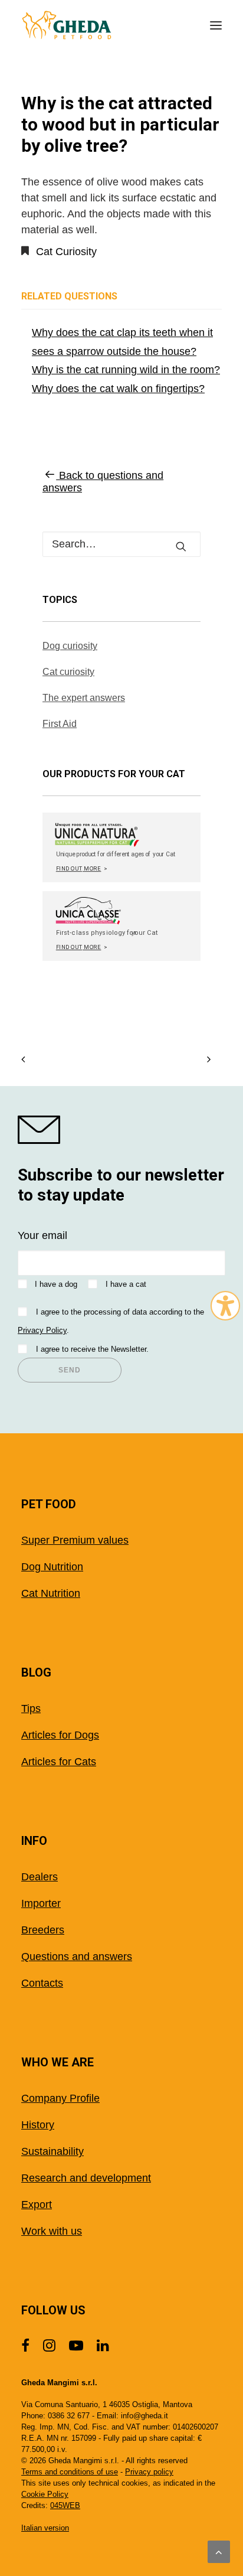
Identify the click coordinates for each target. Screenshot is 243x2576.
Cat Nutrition (51, 1593)
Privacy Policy (42, 1330)
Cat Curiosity (66, 252)
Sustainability (52, 2151)
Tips (31, 1708)
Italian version (45, 2528)
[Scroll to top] (219, 2551)
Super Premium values (75, 1540)
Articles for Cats (59, 1762)
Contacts (42, 1983)
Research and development (86, 2178)
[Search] (121, 544)
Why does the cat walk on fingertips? (118, 389)
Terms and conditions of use (70, 2472)
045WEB (65, 2505)
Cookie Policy (45, 2494)
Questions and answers (77, 1957)
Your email (42, 1235)
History (38, 2125)
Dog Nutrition (52, 1567)
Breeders (43, 1930)
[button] (216, 25)
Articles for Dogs (60, 1735)
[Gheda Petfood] (67, 25)
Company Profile (60, 2098)
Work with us (52, 2231)
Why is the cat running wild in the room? (126, 370)
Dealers (40, 1877)
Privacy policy (149, 2472)
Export (37, 2205)
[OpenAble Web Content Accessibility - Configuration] (225, 1306)
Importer (41, 1903)
